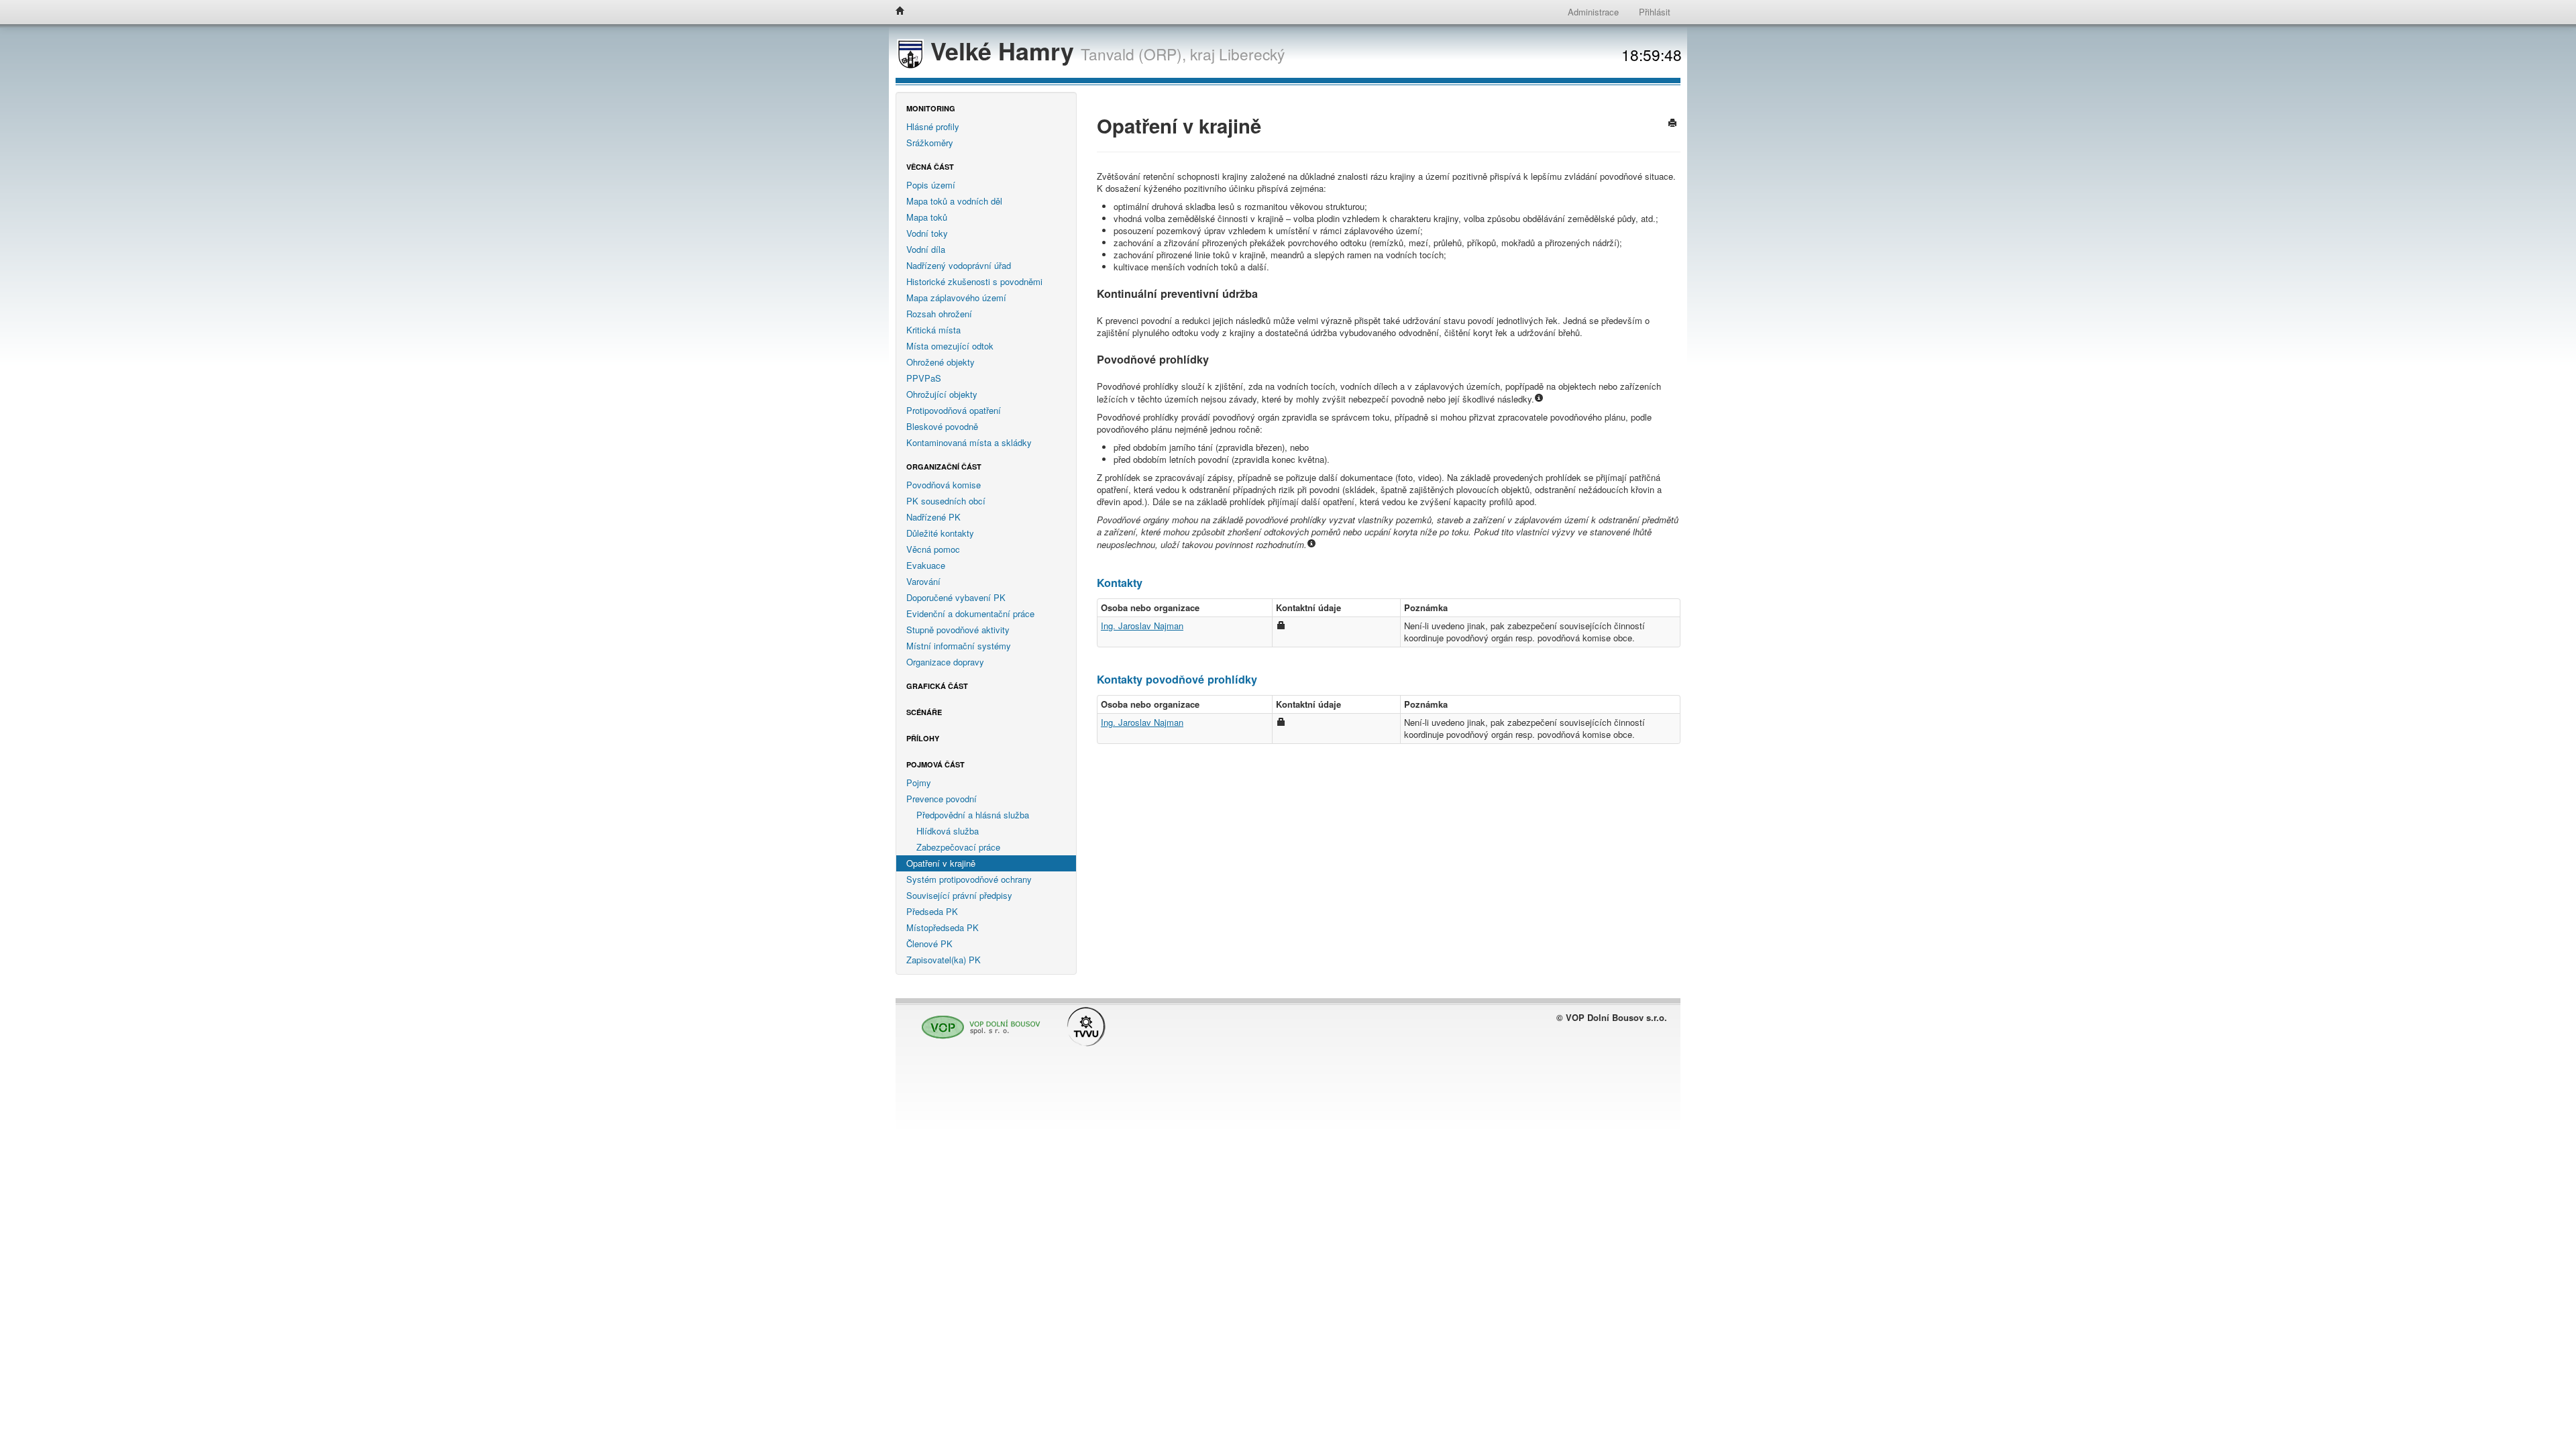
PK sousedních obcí (946, 501)
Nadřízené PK (933, 517)
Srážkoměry (930, 143)
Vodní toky (927, 233)
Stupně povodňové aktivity (958, 630)
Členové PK (929, 944)
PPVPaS (924, 378)
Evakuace (926, 565)
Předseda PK (932, 911)
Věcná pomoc (933, 549)
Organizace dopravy (945, 662)
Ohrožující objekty (942, 394)
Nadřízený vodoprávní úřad (959, 265)
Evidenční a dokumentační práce (970, 613)
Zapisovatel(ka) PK (944, 960)
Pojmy (919, 783)
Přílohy (923, 738)
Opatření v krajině (941, 863)
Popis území (931, 185)
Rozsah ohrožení (939, 314)
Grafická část (937, 686)
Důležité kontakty (940, 533)
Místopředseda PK (943, 927)
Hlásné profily (933, 126)
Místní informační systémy (959, 646)
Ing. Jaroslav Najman (1142, 626)
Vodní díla (926, 249)
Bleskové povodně (942, 426)
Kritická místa (933, 330)
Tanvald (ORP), (1133, 54)
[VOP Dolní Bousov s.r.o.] (977, 1021)
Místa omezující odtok (950, 346)
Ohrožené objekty (941, 362)
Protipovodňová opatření (954, 410)
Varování (923, 581)
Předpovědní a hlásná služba (973, 815)
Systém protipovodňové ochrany (969, 879)
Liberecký (1252, 54)
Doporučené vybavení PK (956, 597)
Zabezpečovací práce (958, 847)
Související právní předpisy (959, 895)
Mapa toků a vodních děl (954, 201)
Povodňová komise (944, 485)
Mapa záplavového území (956, 298)
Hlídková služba (948, 831)
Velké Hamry (1002, 51)
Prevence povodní (942, 799)
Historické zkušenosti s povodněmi (974, 281)
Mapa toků (927, 217)
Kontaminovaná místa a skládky (969, 442)
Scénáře (924, 712)
